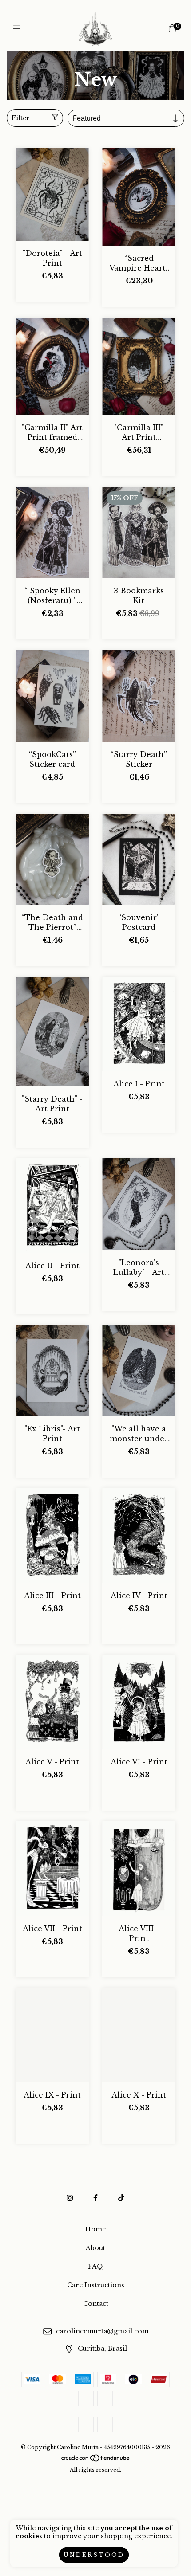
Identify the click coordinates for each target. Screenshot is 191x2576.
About (95, 2248)
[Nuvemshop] (96, 2460)
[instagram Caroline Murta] (70, 2198)
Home (84, 68)
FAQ (95, 2266)
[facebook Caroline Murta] (95, 2198)
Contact (96, 2304)
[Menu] (19, 29)
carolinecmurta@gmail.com (102, 2332)
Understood (94, 2555)
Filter (21, 118)
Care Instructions (96, 2285)
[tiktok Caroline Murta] (121, 2198)
